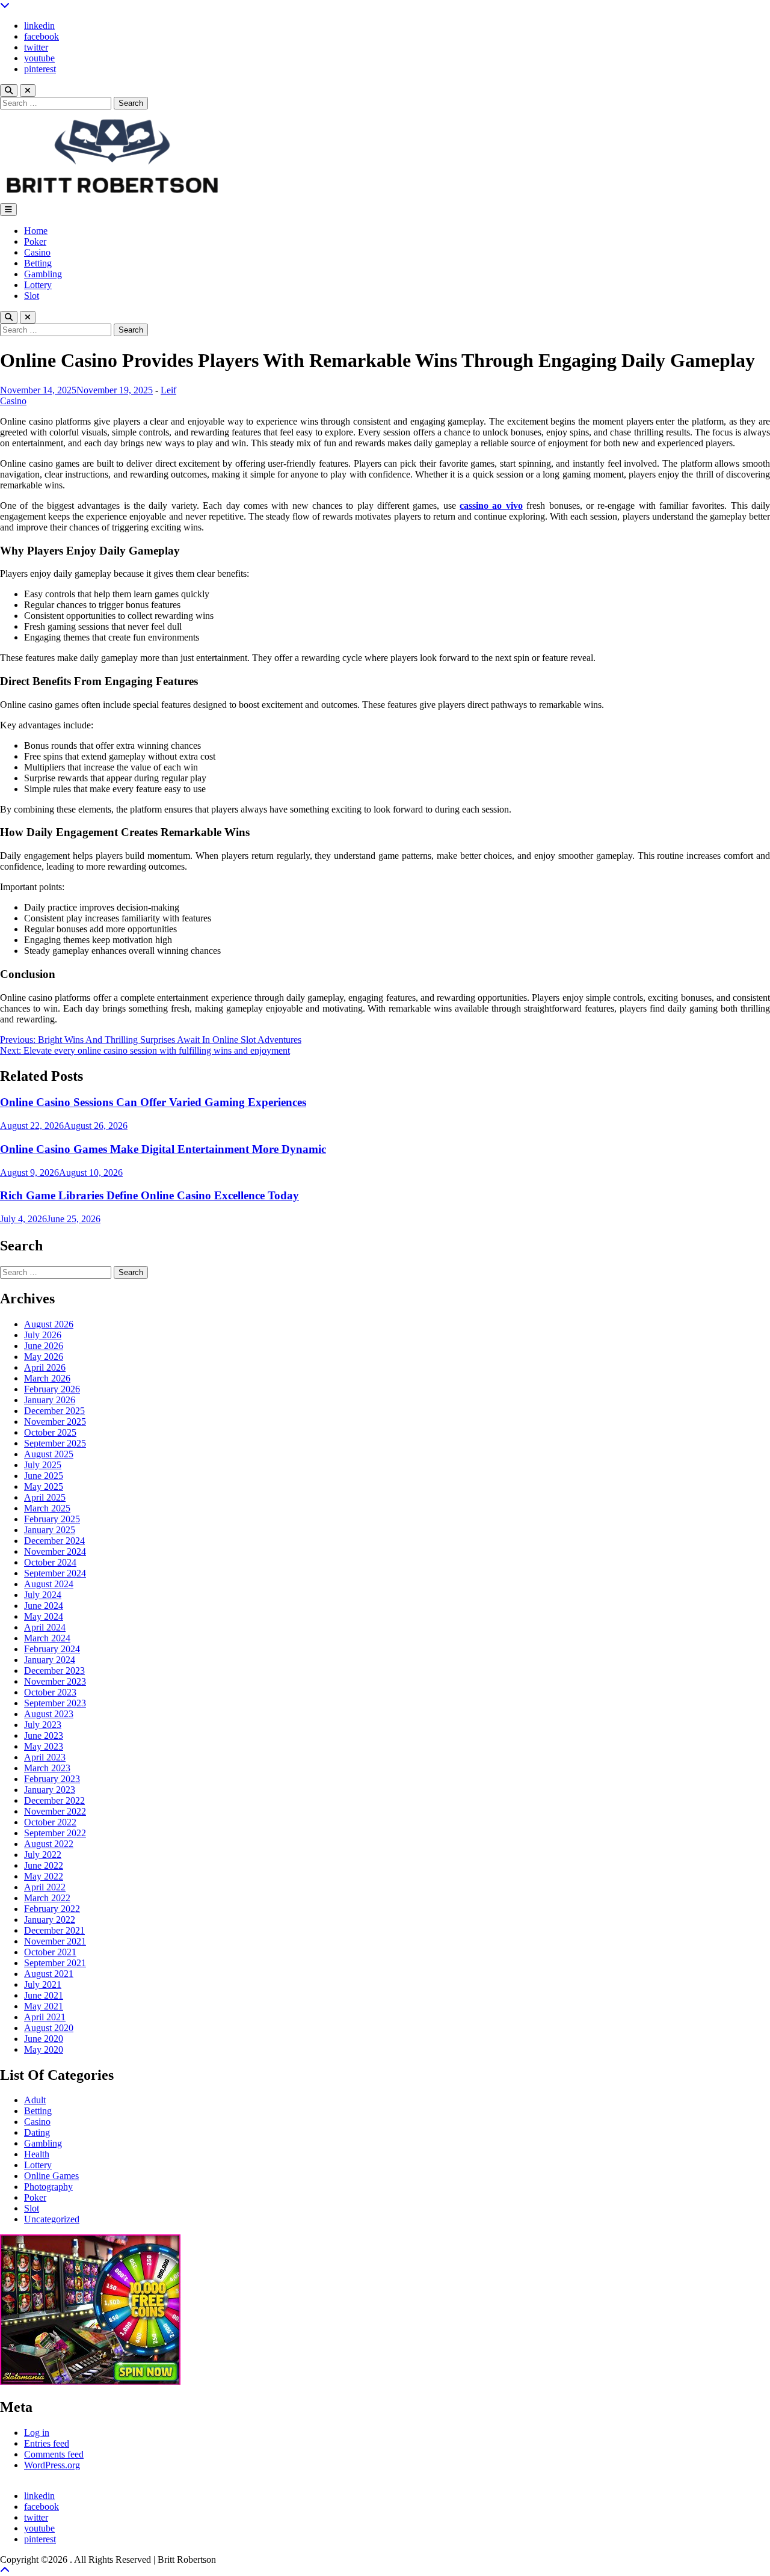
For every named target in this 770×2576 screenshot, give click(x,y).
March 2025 (47, 1508)
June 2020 (44, 2039)
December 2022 (54, 1800)
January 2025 (50, 1530)
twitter (36, 47)
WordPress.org (52, 2465)
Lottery (38, 285)
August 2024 (49, 1584)
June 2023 (44, 1735)
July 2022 (43, 1855)
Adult (35, 2100)
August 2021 (49, 1974)
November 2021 (55, 1941)
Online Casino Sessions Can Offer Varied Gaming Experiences (153, 1102)
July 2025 (43, 1465)
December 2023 (54, 1671)
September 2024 (55, 1573)
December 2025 (54, 1411)
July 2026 (43, 1335)
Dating (37, 2132)
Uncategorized (52, 2219)
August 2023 (49, 1714)
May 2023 (44, 1746)
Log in (37, 2433)
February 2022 (52, 1909)
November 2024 (55, 1551)
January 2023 (50, 1790)
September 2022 (55, 1833)
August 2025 (49, 1454)
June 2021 (44, 1995)
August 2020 (49, 2028)
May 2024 (44, 1616)
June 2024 (44, 1606)
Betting (38, 263)
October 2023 (50, 1692)
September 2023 (55, 1703)
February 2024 (52, 1649)
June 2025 (44, 1476)
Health (37, 2154)
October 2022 (50, 1822)
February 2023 (52, 1779)
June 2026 (44, 1346)
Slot (32, 296)
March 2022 (47, 1898)
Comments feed (54, 2454)
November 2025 (55, 1422)
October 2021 (50, 1952)
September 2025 (55, 1443)
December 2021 (54, 1930)
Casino (37, 252)
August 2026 (49, 1324)
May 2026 (44, 1357)
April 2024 (45, 1627)
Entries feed (47, 2443)
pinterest (40, 69)
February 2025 (52, 1519)
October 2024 (50, 1562)
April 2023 (45, 1757)
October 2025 (50, 1432)
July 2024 (43, 1595)
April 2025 (45, 1497)
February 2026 (52, 1389)
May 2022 (44, 1876)
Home (36, 231)
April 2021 (45, 2017)
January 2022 (50, 1920)
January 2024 (50, 1660)
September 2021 (55, 1963)
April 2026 (45, 1367)
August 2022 (49, 1844)
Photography (48, 2187)
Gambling (43, 274)
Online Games (51, 2176)
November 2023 (55, 1681)
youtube (39, 58)
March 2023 (47, 1768)
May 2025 (44, 1486)
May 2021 (44, 2006)
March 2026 (47, 1378)
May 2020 (44, 2049)
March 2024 (47, 1638)
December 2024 (54, 1541)
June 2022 (44, 1865)
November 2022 (55, 1811)
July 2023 (43, 1725)
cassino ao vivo (491, 506)
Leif (168, 390)
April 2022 (45, 1887)
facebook (42, 36)
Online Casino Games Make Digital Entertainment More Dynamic (163, 1149)
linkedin (39, 26)
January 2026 (50, 1400)
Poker (35, 241)
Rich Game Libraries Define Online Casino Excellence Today (149, 1195)
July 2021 (43, 1984)
